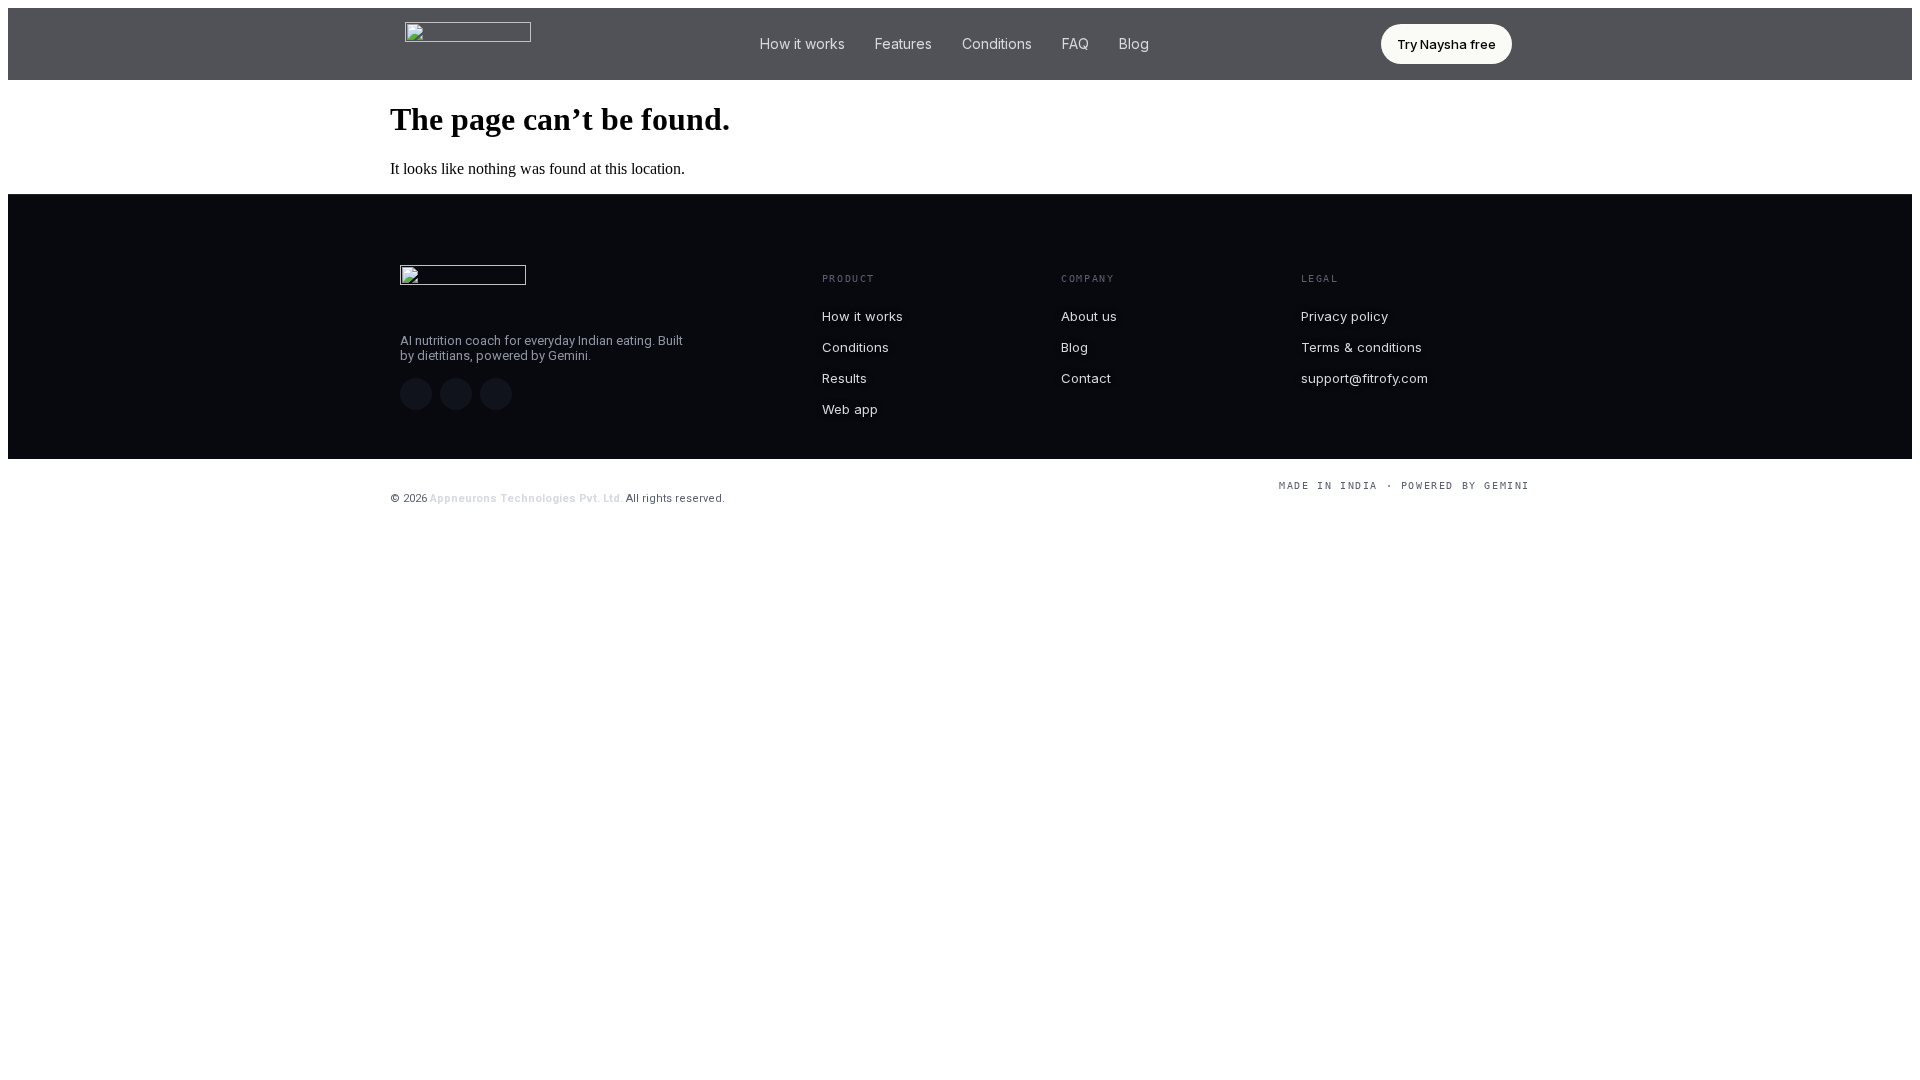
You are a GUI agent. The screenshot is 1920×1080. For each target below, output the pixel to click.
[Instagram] (456, 394)
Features (903, 43)
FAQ (1075, 43)
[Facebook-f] (416, 394)
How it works (802, 43)
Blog (1134, 43)
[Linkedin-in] (496, 394)
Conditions (997, 43)
